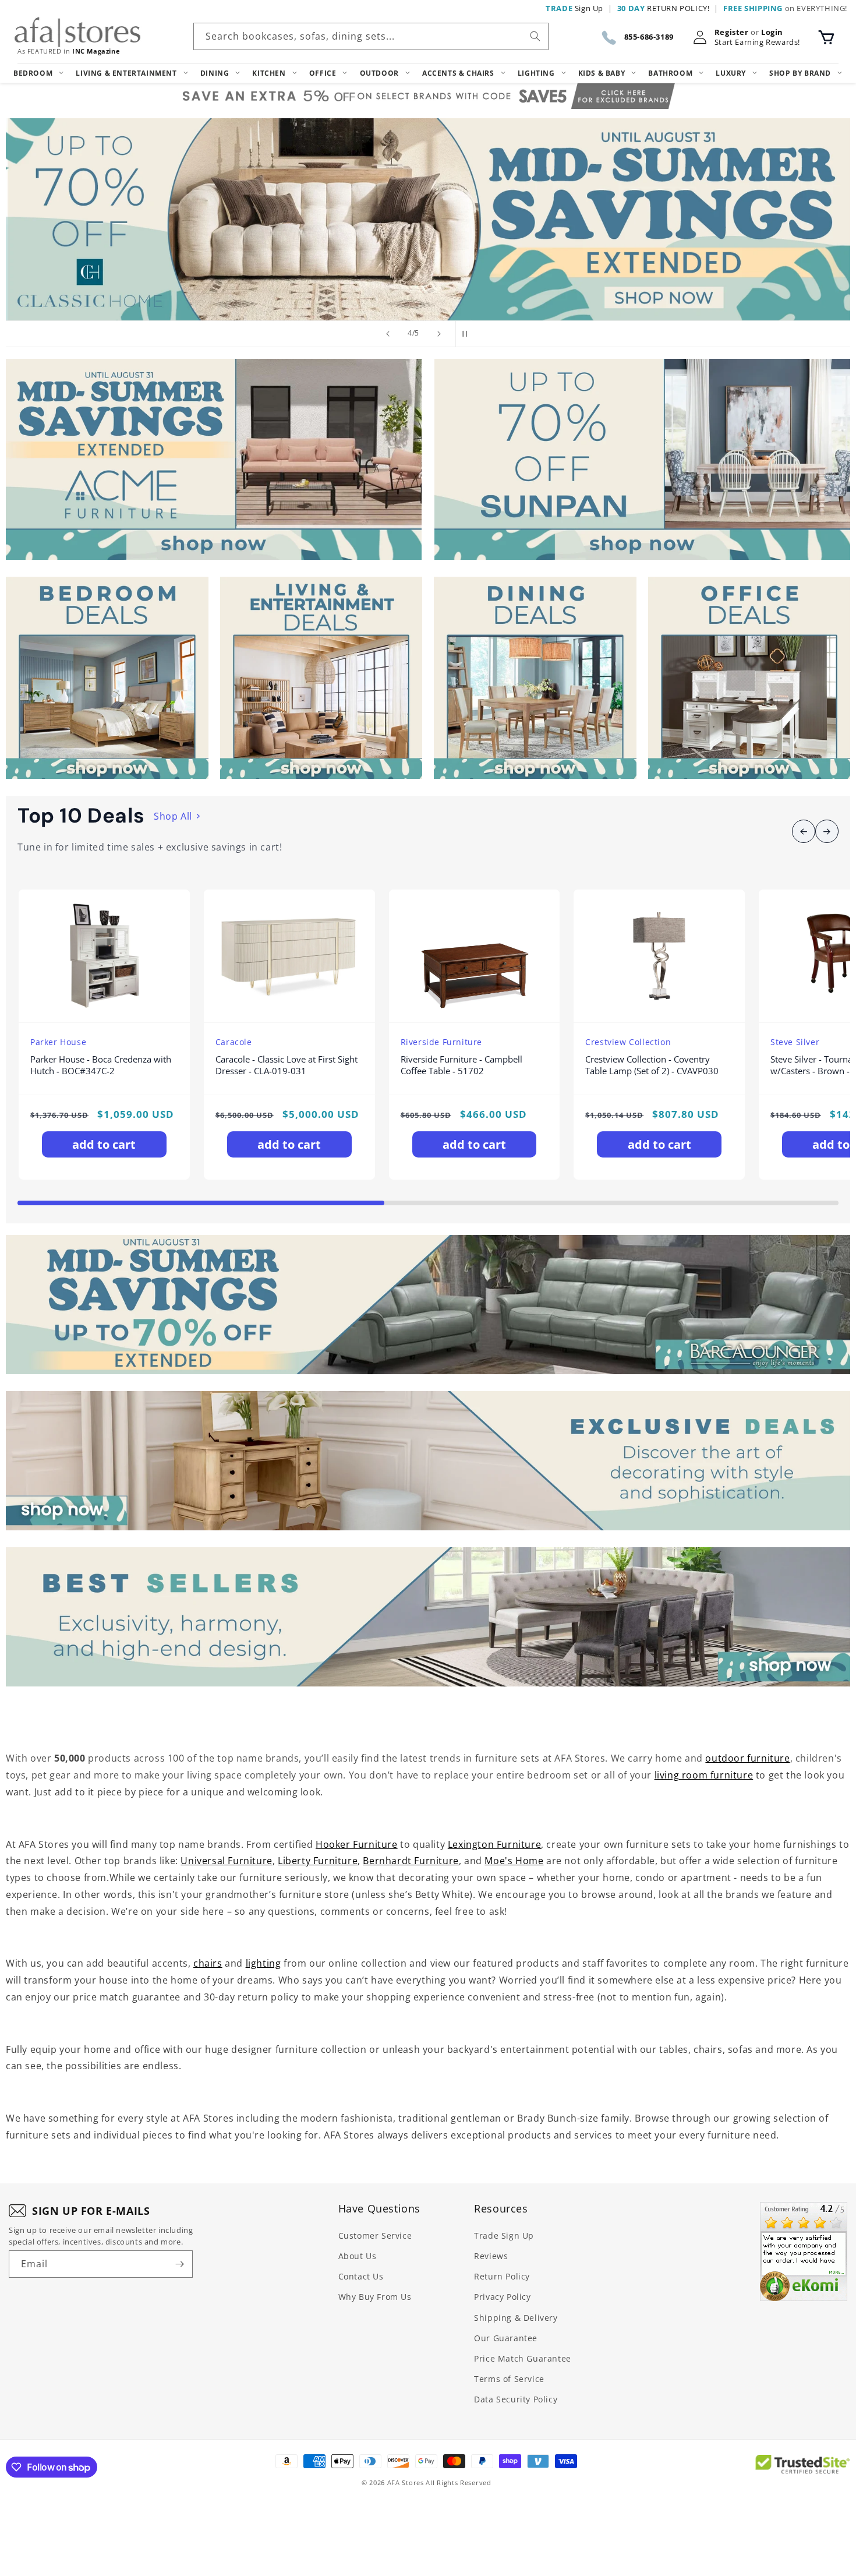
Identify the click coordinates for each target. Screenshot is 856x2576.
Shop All (173, 816)
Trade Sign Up (504, 2236)
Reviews (491, 2256)
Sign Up (574, 8)
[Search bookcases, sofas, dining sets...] (535, 36)
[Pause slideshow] (468, 334)
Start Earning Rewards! (757, 42)
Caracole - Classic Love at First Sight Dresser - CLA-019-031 (286, 1065)
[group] (428, 219)
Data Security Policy (516, 2399)
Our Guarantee (506, 2338)
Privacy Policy (502, 2297)
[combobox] (371, 36)
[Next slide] (439, 334)
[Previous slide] (388, 334)
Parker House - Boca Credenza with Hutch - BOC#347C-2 (101, 1065)
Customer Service (375, 2236)
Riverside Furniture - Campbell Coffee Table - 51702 (461, 1065)
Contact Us (361, 2276)
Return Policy (502, 2276)
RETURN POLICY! (664, 8)
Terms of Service (509, 2379)
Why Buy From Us (375, 2297)
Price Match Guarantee (523, 2358)
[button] (826, 37)
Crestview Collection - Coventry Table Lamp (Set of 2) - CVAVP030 (652, 1065)
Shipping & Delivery (516, 2318)
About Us (358, 2256)
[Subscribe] (179, 2264)
